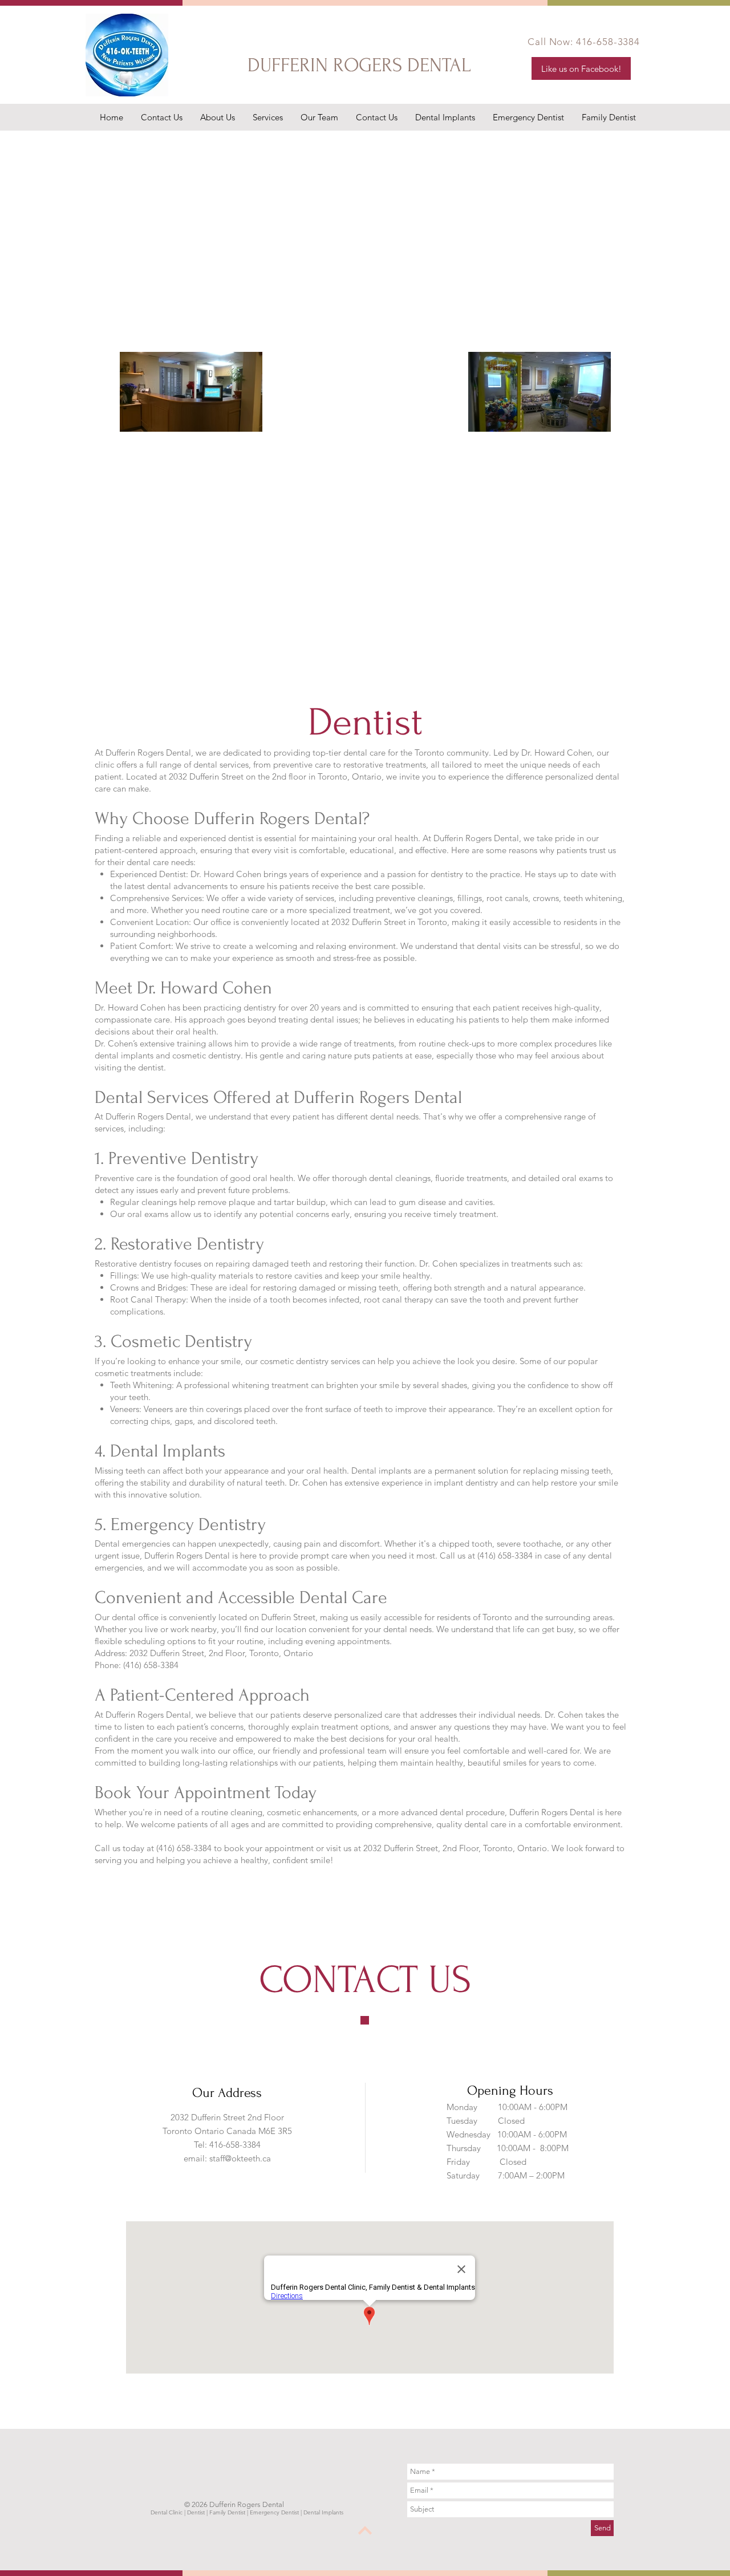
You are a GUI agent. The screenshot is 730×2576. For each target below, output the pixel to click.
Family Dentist (227, 2512)
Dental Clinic (167, 2512)
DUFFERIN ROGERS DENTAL (362, 65)
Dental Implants (323, 2512)
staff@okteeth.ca (240, 2158)
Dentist (196, 2512)
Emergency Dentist (274, 2512)
